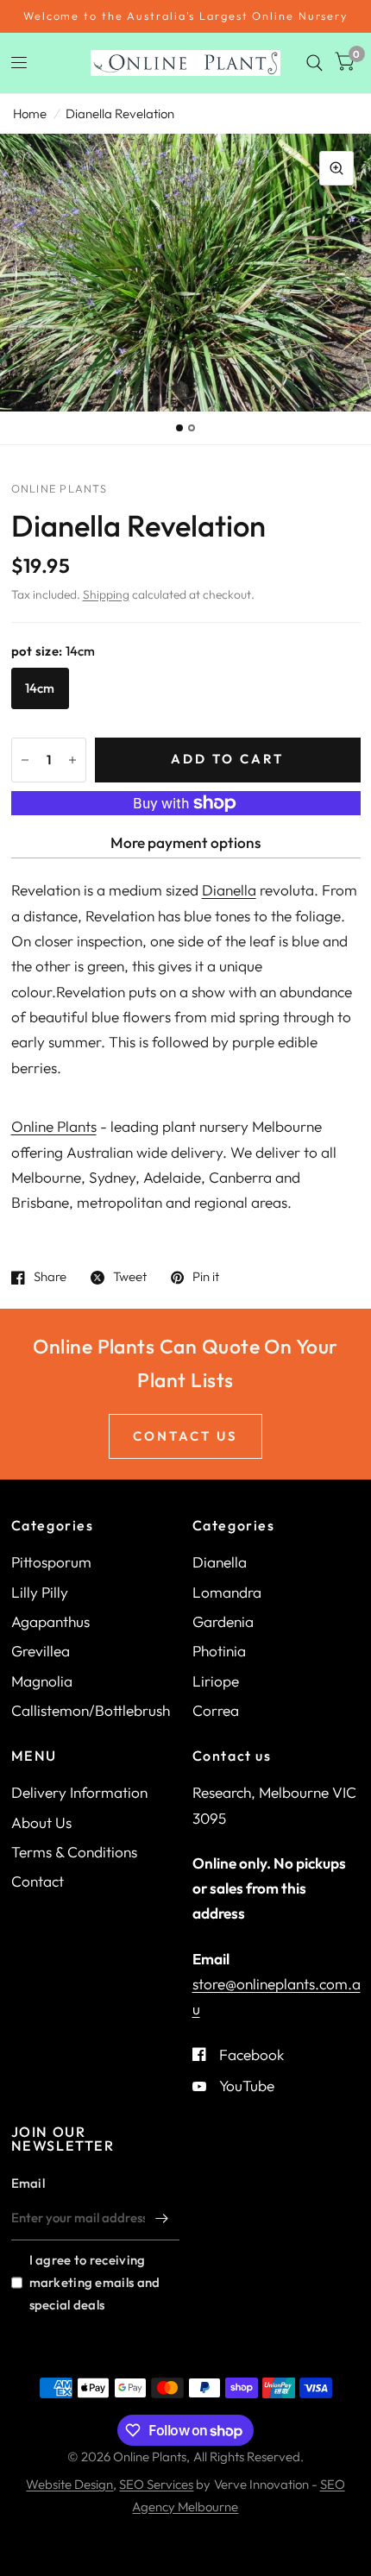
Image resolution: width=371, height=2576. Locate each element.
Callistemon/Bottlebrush (91, 1710)
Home (30, 113)
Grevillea (41, 1651)
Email (28, 2183)
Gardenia (223, 1621)
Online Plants (54, 1126)
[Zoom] (336, 168)
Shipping (106, 594)
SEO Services (156, 2484)
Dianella (229, 890)
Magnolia (42, 1681)
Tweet (130, 1278)
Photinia (219, 1651)
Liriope (216, 1681)
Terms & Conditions (74, 1852)
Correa (216, 1710)
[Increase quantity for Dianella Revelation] (72, 760)
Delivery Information (79, 1792)
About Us (41, 1822)
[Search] (314, 63)
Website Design (69, 2484)
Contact (38, 1881)
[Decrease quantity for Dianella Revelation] (25, 760)
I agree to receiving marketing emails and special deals (95, 2282)
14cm (40, 688)
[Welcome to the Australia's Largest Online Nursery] (185, 16)
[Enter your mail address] (162, 2218)
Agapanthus (50, 1621)
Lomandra (227, 1592)
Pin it (206, 1278)
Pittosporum (51, 1562)
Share (50, 1278)
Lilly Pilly (40, 1592)
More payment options (185, 842)
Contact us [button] (185, 1436)
